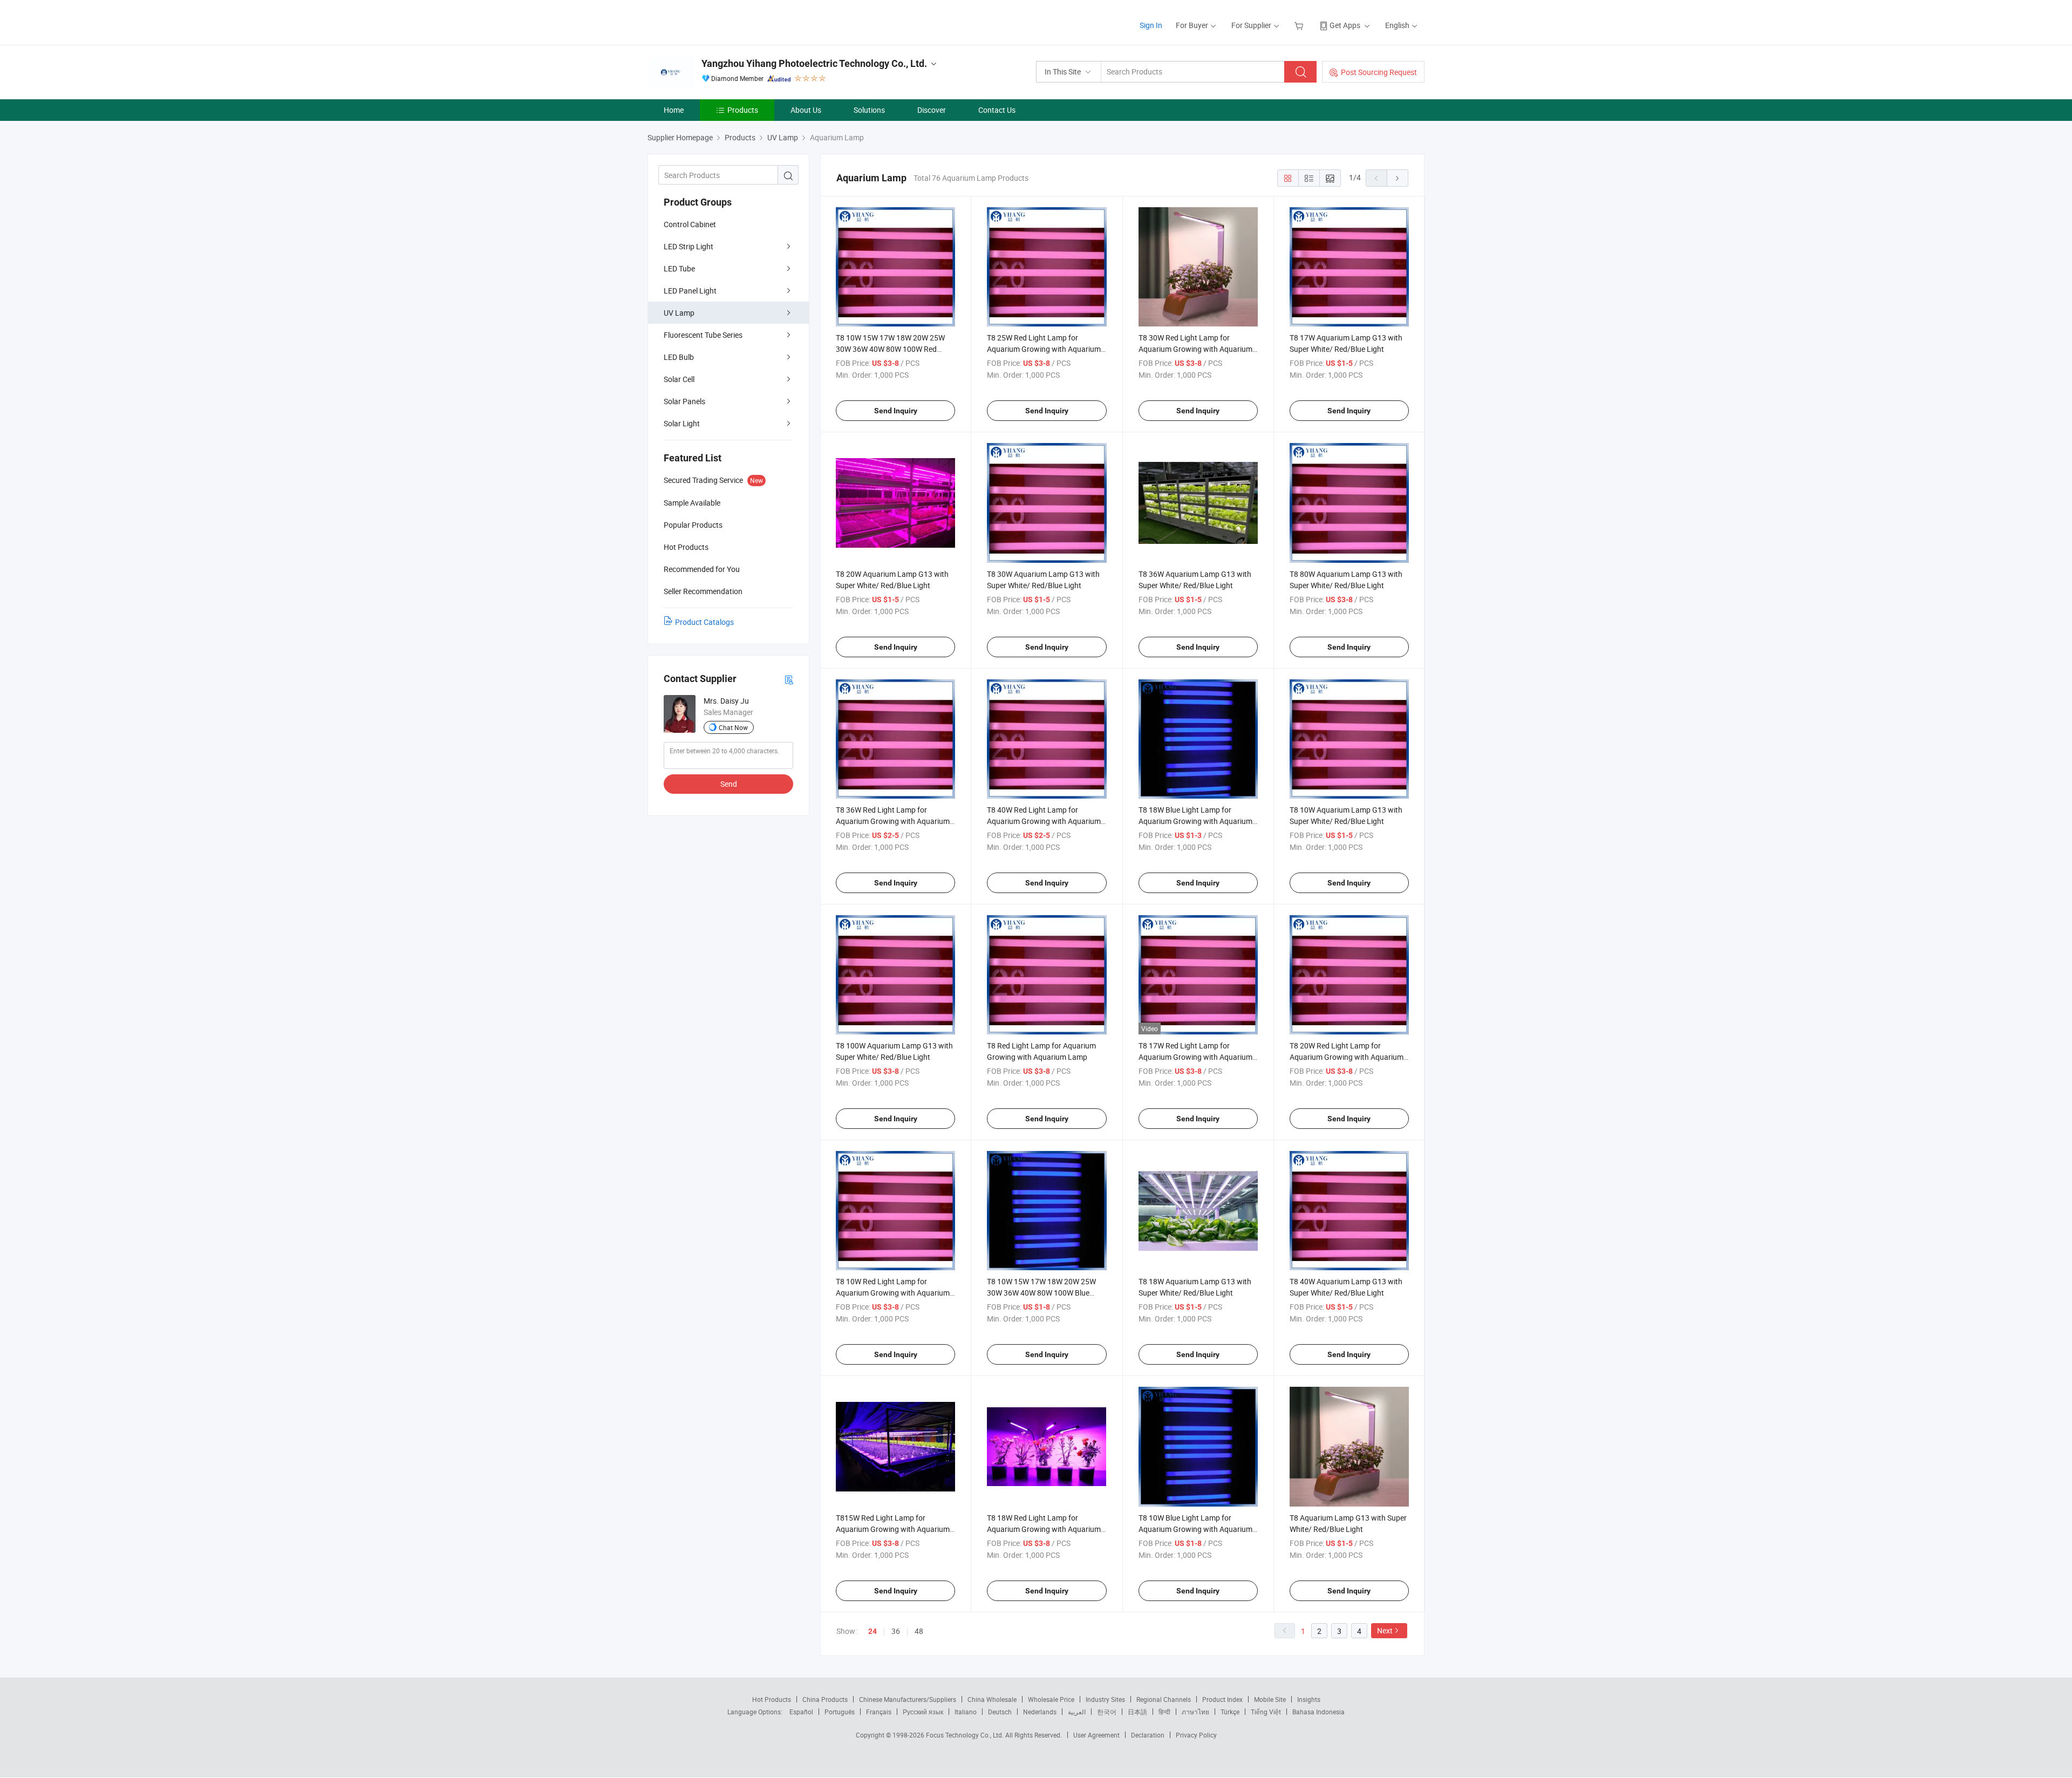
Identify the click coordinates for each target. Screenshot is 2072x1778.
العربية (1077, 1712)
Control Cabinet (690, 224)
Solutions (869, 110)
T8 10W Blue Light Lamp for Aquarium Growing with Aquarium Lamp (1195, 1529)
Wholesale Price (1051, 1699)
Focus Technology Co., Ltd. (966, 1735)
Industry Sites (1105, 1699)
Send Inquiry (896, 411)
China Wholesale (992, 1699)
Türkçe (1230, 1712)
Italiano (966, 1712)
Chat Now (733, 727)
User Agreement (1096, 1735)
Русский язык (923, 1712)
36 (896, 1631)
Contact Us (997, 110)
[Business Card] (789, 679)
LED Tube (679, 268)
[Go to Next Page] (1398, 178)
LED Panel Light (690, 291)
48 (919, 1631)
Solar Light (682, 423)
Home (674, 110)
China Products (825, 1699)
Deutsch (1000, 1712)
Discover (932, 110)
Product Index (1222, 1699)
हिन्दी (1164, 1712)
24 (873, 1631)
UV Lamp (679, 313)
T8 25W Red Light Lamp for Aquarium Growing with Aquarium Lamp (1044, 349)
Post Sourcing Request (1379, 72)
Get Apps (1345, 25)
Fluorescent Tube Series (703, 335)
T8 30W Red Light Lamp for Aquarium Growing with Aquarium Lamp (1195, 349)
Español (801, 1712)
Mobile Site (1270, 1699)
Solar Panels (684, 401)
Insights (1309, 1699)
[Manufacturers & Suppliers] (717, 21)
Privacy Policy (1196, 1735)
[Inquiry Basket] (1300, 25)
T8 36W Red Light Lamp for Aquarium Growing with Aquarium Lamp (893, 821)
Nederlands (1040, 1712)
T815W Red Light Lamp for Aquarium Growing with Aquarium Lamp (893, 1529)
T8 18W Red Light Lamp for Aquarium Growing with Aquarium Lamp (1044, 1529)
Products (743, 110)
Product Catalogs (704, 622)
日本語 (1137, 1712)
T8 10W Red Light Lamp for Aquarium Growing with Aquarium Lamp (893, 1293)
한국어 (1107, 1712)
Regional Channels (1164, 1699)
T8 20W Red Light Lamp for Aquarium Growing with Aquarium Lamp (1347, 1057)
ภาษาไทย (1195, 1712)
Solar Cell (679, 379)
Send (729, 784)
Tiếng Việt (1266, 1712)
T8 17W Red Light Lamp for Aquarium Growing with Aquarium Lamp (1195, 1057)
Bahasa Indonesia (1318, 1712)
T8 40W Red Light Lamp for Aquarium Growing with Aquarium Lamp (1044, 821)
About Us (806, 110)
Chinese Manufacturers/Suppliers (908, 1699)
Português (840, 1712)
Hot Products (772, 1699)
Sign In (1151, 25)
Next (1385, 1630)
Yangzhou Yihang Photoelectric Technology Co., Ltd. (814, 63)
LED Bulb (679, 357)
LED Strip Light (689, 246)
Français (879, 1712)
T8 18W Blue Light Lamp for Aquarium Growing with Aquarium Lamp (1195, 821)
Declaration (1148, 1735)
